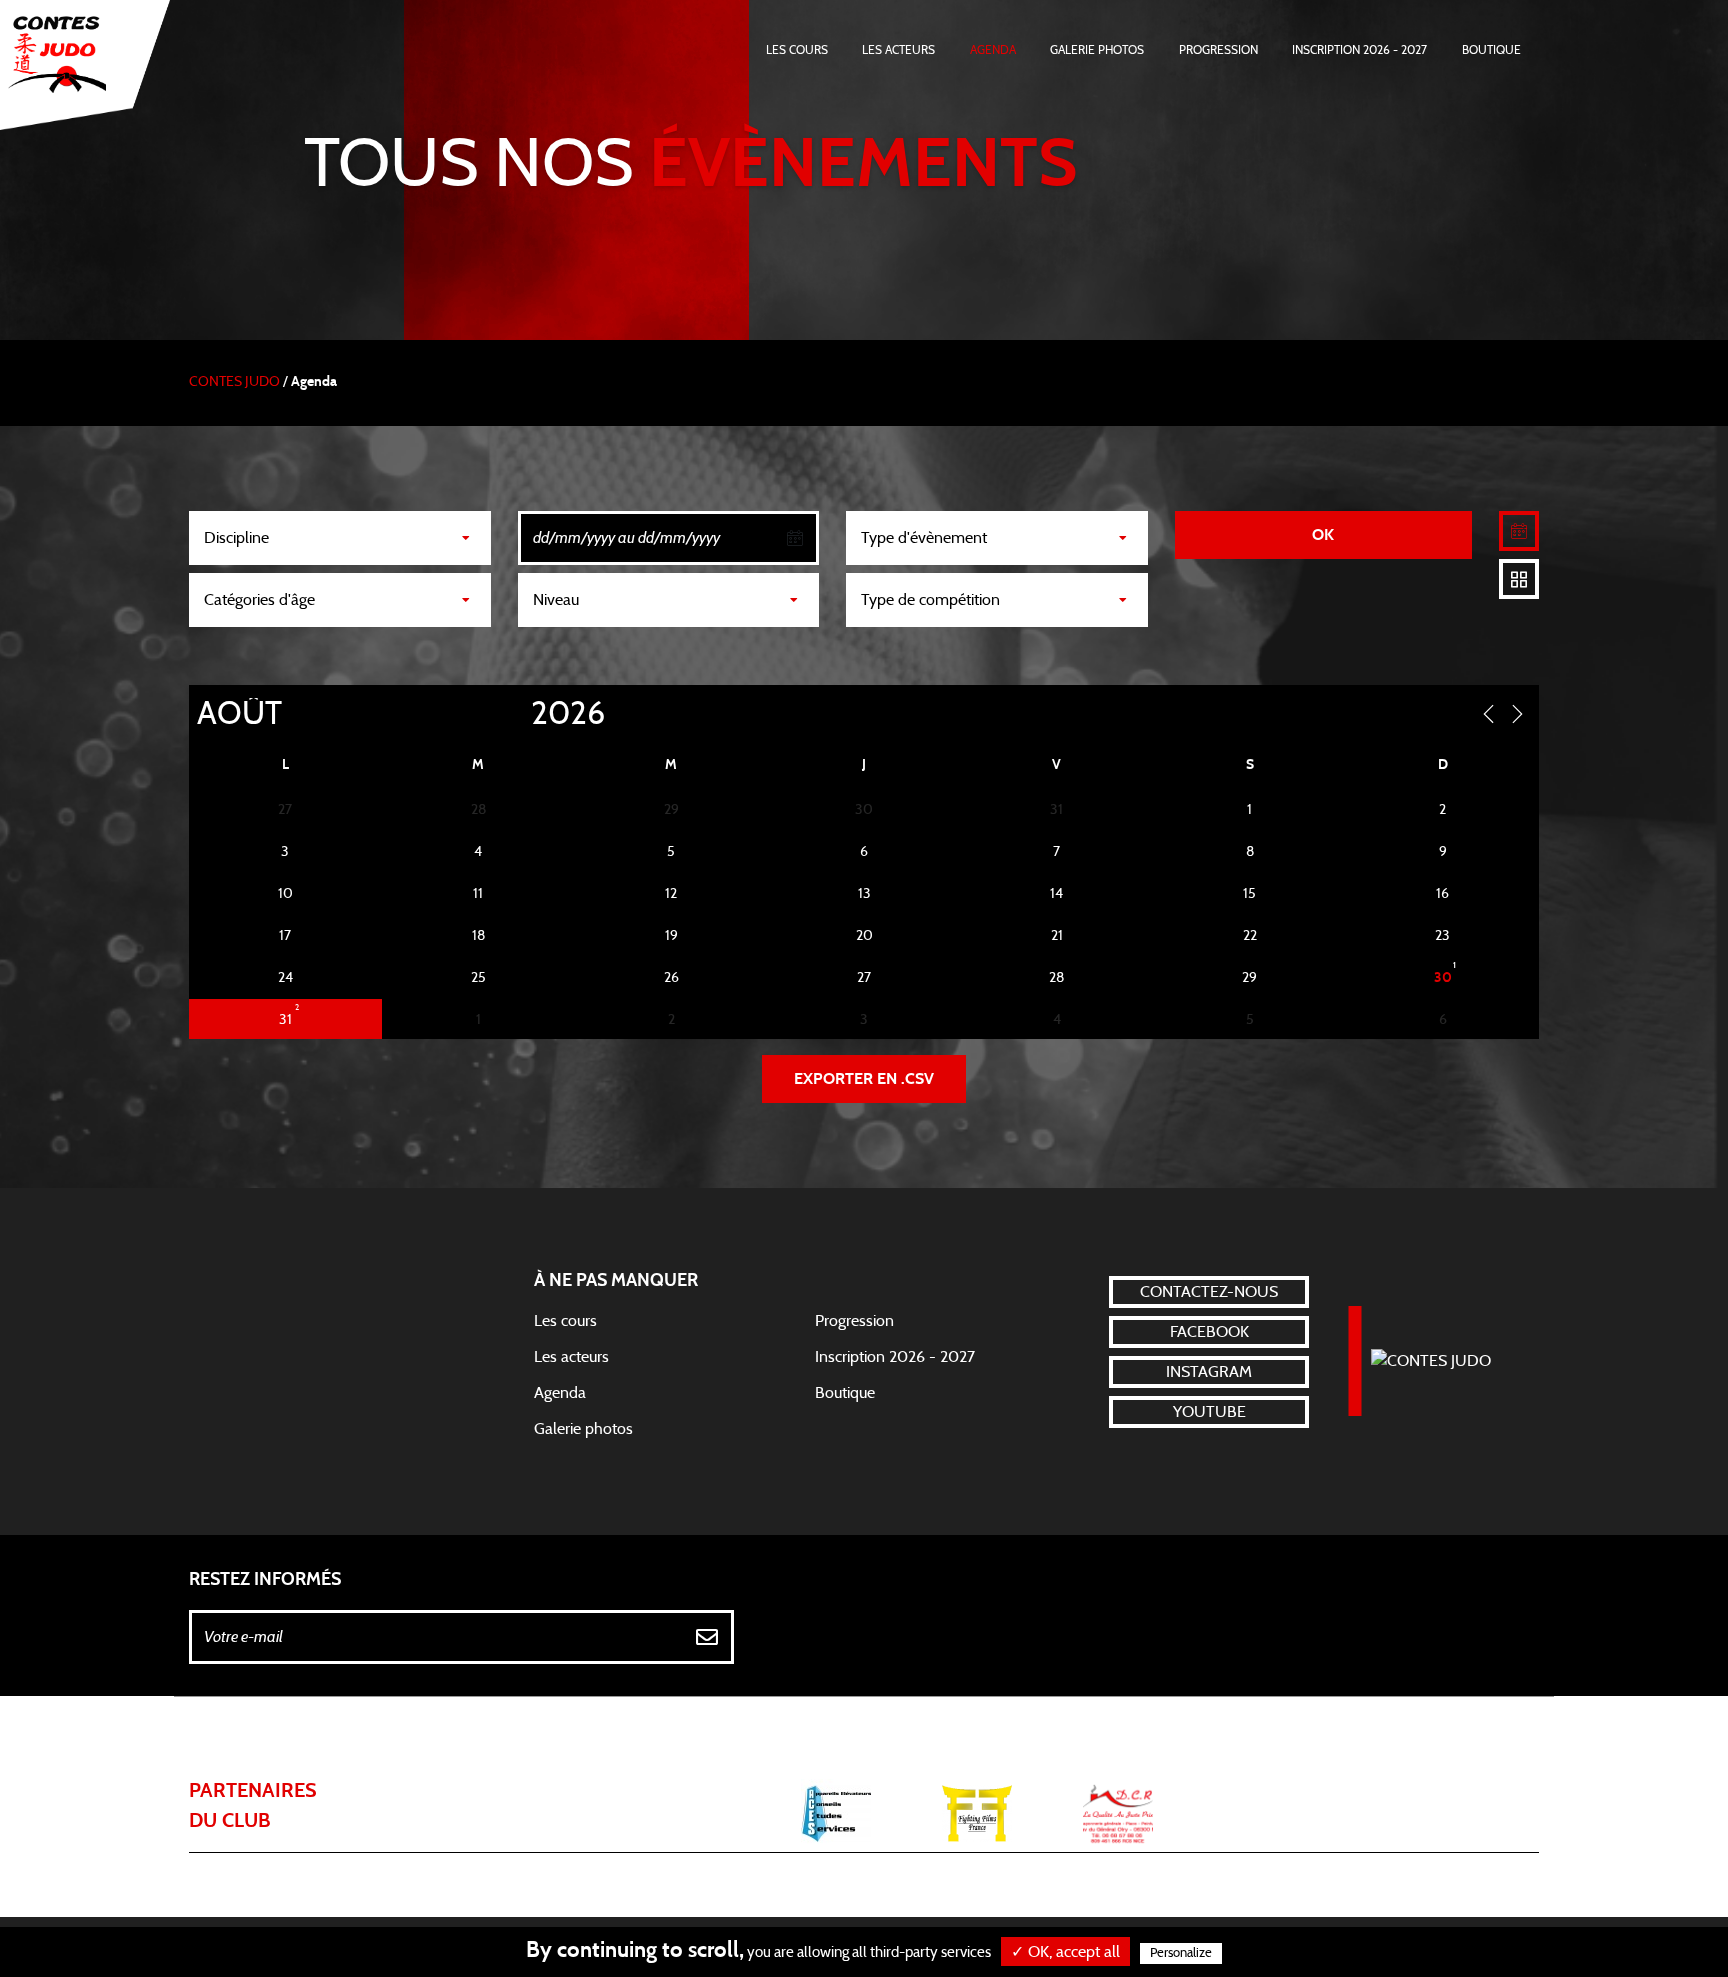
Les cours (797, 50)
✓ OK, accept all (1065, 1952)
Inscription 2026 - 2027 (1359, 50)
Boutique (1491, 50)
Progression (1218, 50)
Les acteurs (898, 50)
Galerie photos (1097, 50)
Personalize (1181, 1953)
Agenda (993, 50)
